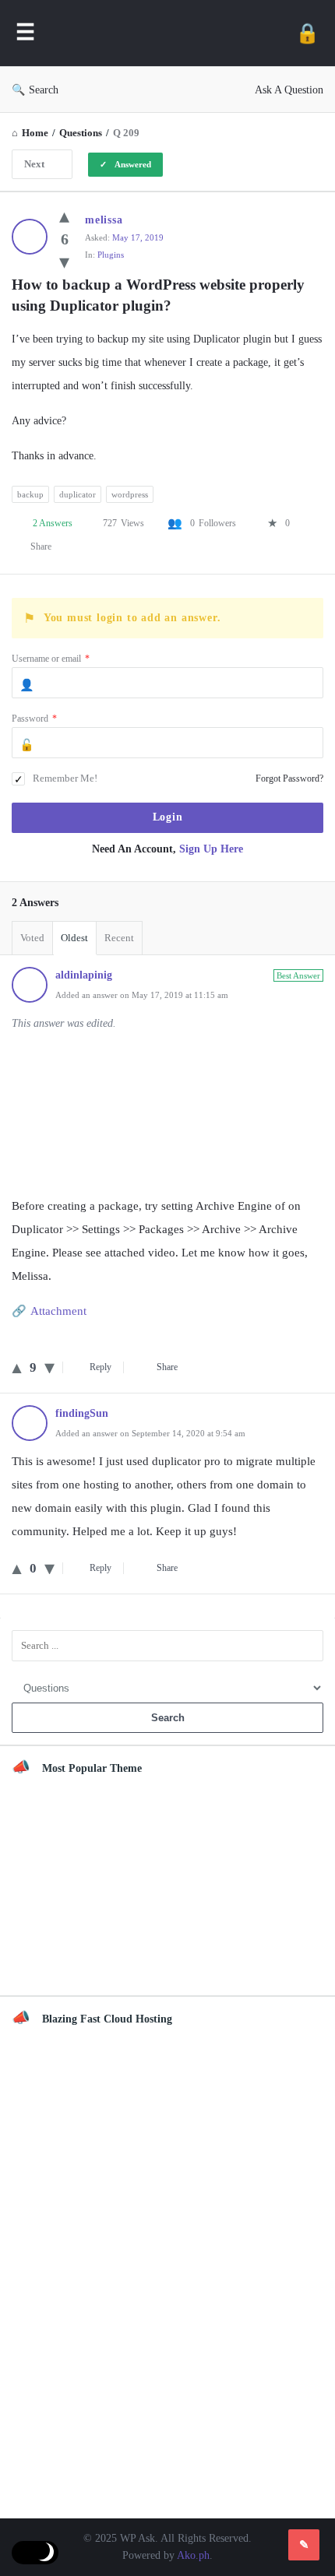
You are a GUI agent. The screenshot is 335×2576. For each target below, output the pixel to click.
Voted (32, 938)
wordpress (130, 494)
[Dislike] (64, 262)
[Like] (64, 216)
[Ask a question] (304, 2545)
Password (34, 719)
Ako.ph (193, 2555)
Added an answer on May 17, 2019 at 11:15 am (142, 995)
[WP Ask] (165, 33)
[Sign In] (307, 33)
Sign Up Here (211, 849)
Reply (100, 1367)
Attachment (58, 1311)
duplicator (78, 494)
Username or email (51, 659)
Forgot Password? (289, 778)
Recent (119, 938)
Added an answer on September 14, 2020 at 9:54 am (150, 1433)
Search (44, 90)
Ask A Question (289, 90)
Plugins (111, 255)
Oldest (74, 938)
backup (30, 494)
